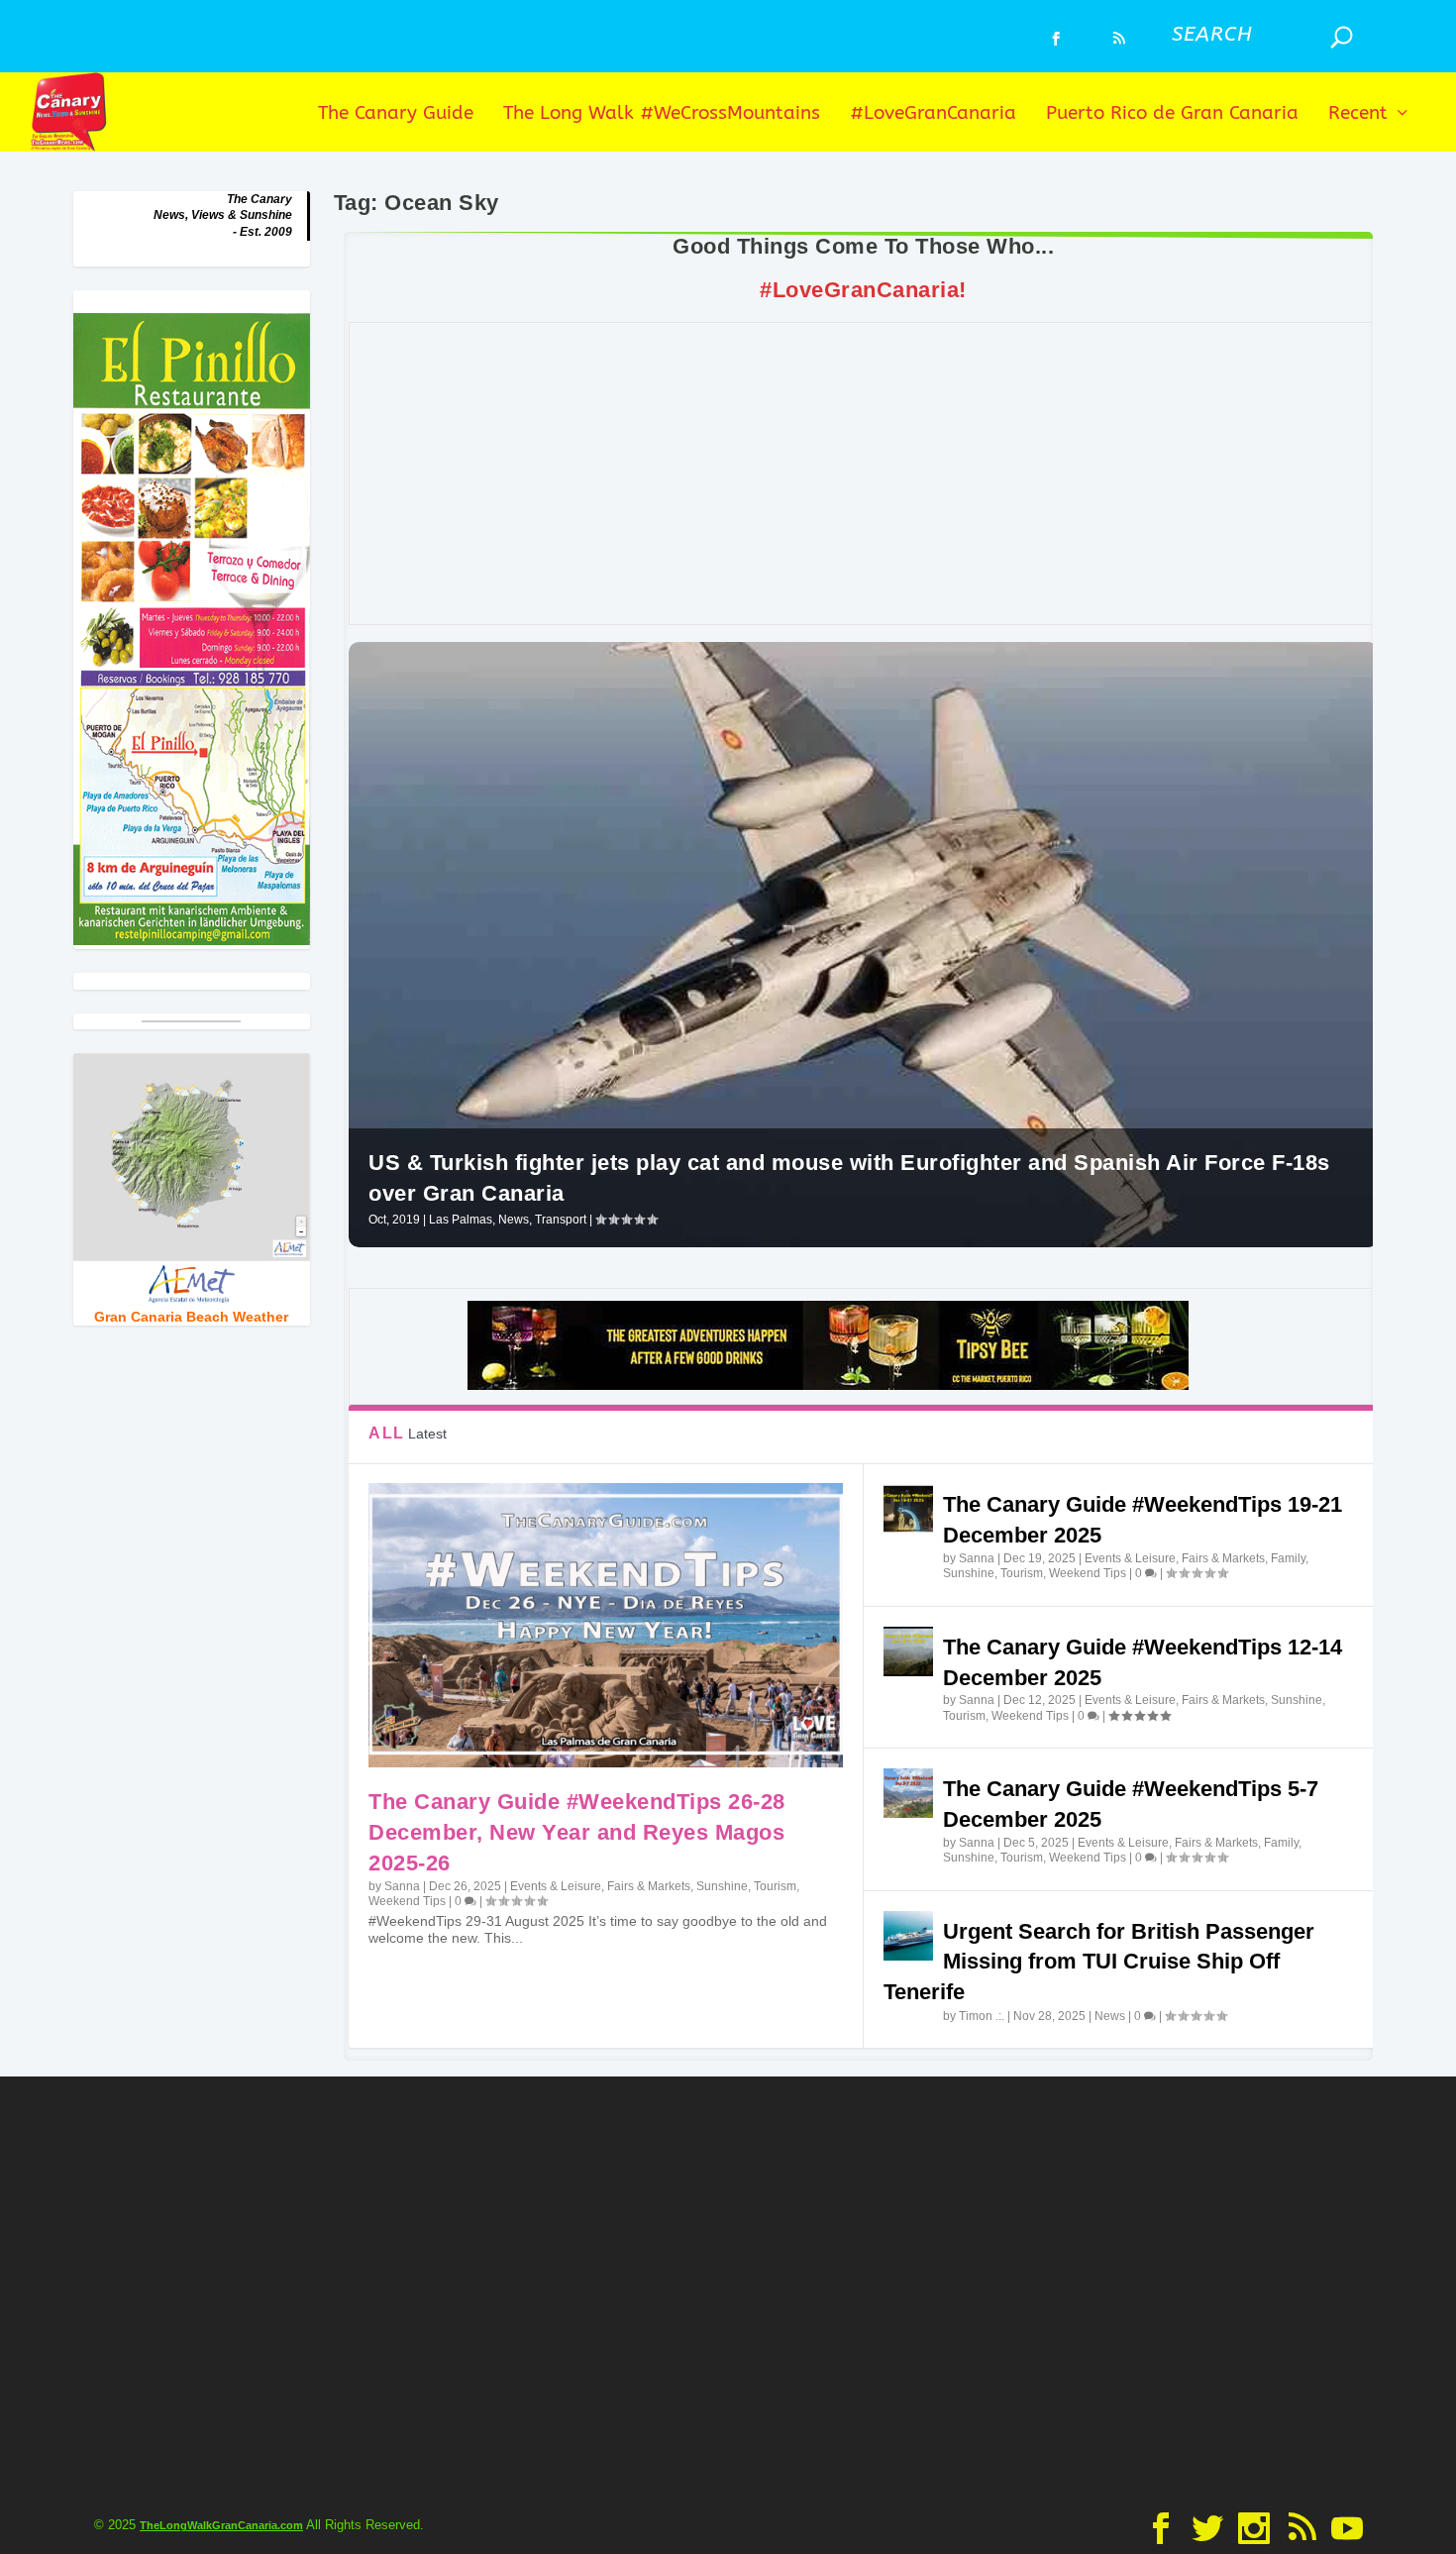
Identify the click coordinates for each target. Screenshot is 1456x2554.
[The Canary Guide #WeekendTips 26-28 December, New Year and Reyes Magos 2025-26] (605, 1625)
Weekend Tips (407, 1901)
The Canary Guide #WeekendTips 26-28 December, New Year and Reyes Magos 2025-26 (577, 1832)
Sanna (402, 1886)
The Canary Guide (396, 114)
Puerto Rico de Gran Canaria (1172, 114)
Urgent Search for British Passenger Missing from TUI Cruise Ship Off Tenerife (1099, 1962)
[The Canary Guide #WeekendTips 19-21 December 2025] (908, 1509)
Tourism (775, 1886)
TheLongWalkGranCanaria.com (221, 2525)
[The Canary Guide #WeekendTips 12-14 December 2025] (908, 1651)
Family (1288, 1558)
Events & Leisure (556, 1886)
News (514, 1220)
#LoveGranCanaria (933, 114)
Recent (1358, 114)
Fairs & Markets (649, 1886)
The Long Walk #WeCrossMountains (662, 114)
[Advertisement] (864, 474)
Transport (561, 1220)
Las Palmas (461, 1220)
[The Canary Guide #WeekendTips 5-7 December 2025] (908, 1793)
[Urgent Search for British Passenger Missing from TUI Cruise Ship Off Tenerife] (908, 1936)
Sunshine (722, 1886)
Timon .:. (982, 2016)
